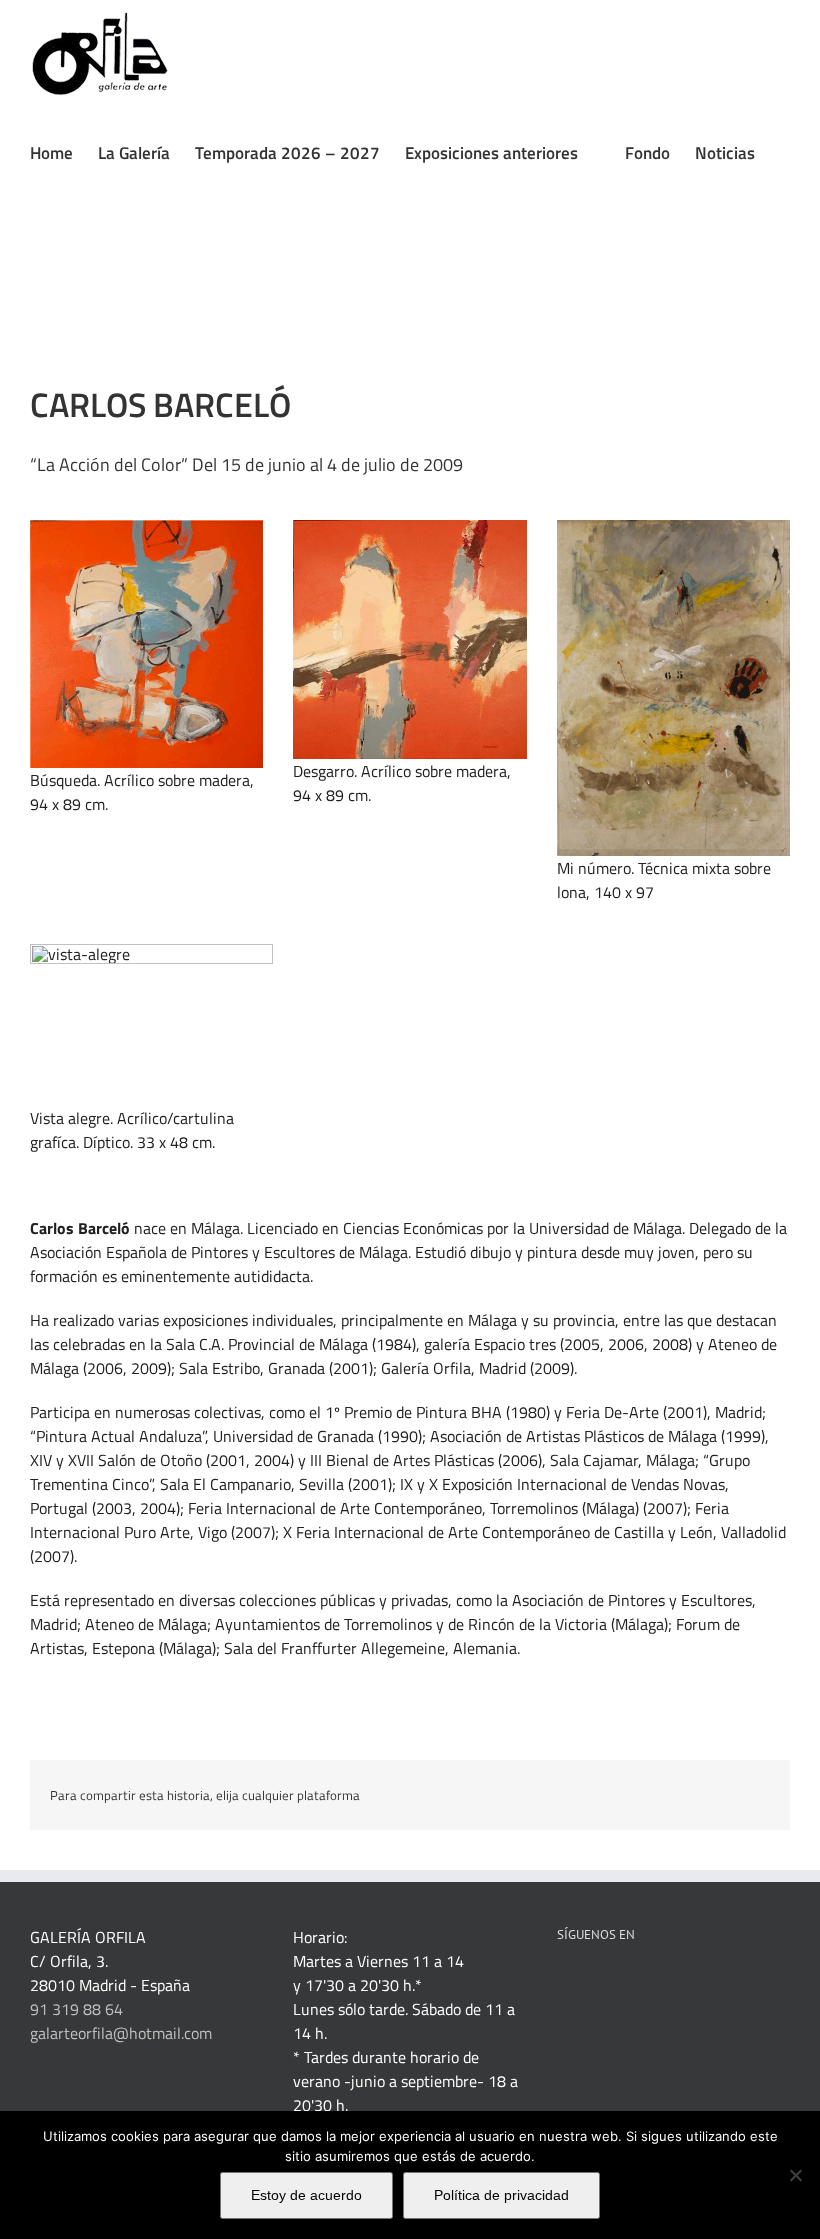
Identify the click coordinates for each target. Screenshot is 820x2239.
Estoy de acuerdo (306, 2195)
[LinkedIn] (590, 1986)
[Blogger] (725, 1986)
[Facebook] (563, 1986)
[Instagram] (698, 1986)
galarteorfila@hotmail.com (121, 2033)
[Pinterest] (617, 1986)
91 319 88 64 (76, 2009)
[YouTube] (671, 1986)
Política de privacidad (501, 2195)
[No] (795, 2175)
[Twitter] (644, 1986)
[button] (36, 263)
